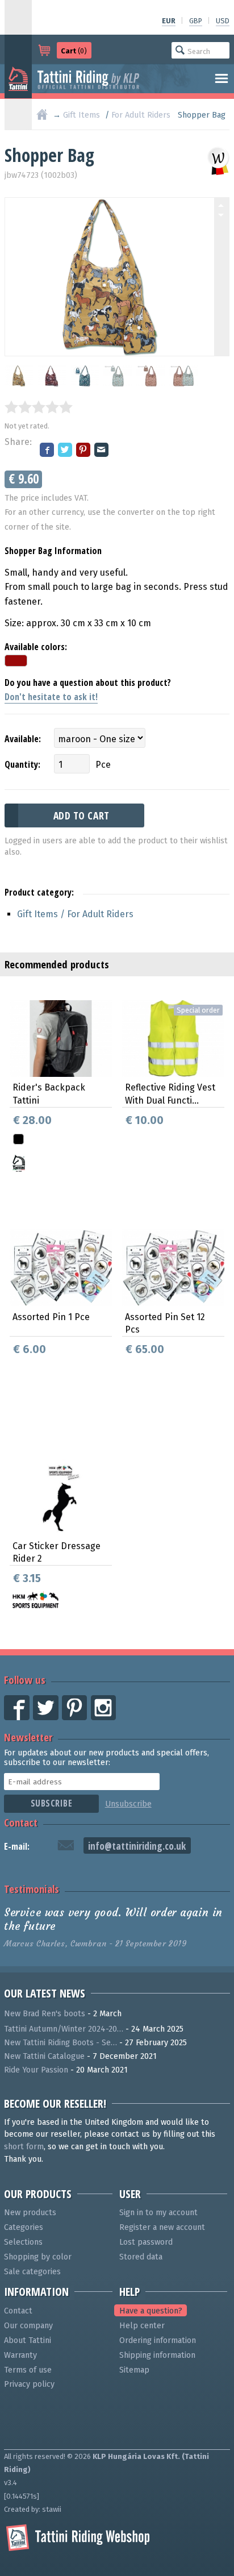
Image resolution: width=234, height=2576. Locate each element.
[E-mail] (102, 451)
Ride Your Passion (36, 2070)
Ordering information (158, 2340)
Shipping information (157, 2355)
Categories (24, 2227)
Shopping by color (38, 2257)
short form (24, 2147)
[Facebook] (48, 451)
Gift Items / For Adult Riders (75, 914)
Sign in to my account (158, 2213)
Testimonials (32, 1889)
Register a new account (162, 2227)
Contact (21, 1822)
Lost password (146, 2242)
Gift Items (82, 115)
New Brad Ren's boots (45, 2014)
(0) (74, 51)
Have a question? (151, 2311)
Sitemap (134, 2370)
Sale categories (32, 2272)
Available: (23, 739)
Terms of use (28, 2370)
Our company (28, 2326)
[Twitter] (66, 451)
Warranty (20, 2355)
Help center (142, 2326)
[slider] (39, 407)
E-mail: (17, 1846)
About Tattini (28, 2340)
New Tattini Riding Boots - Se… (60, 2043)
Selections (23, 2242)
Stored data (141, 2257)
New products (30, 2213)
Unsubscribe (128, 1804)
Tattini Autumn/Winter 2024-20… (64, 2029)
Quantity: (22, 764)
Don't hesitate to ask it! (51, 697)
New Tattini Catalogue (44, 2056)
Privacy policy (29, 2384)
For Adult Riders (141, 115)
